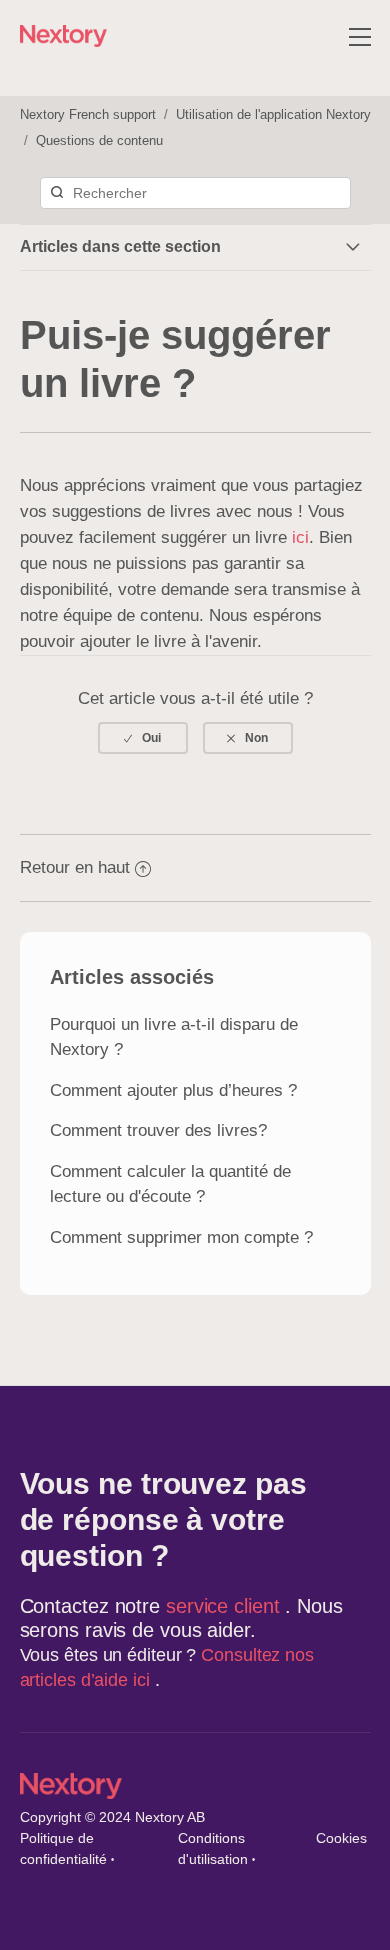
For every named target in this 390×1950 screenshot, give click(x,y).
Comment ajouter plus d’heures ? (173, 1090)
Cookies (341, 1838)
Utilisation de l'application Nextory (273, 114)
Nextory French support (88, 114)
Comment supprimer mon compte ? (181, 1237)
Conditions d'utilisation (213, 1848)
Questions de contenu (99, 140)
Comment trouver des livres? (158, 1130)
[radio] (143, 738)
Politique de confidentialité (63, 1848)
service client (226, 1606)
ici (300, 537)
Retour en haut (75, 867)
